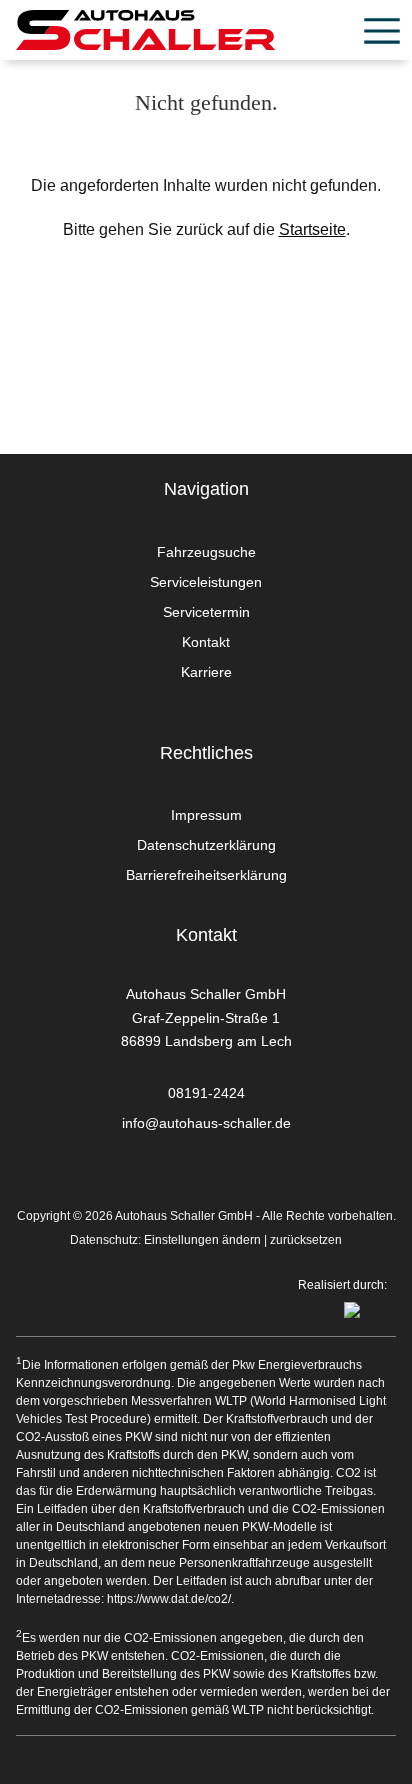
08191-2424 (206, 1093)
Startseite (312, 229)
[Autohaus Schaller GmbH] (145, 30)
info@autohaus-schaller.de (206, 1123)
